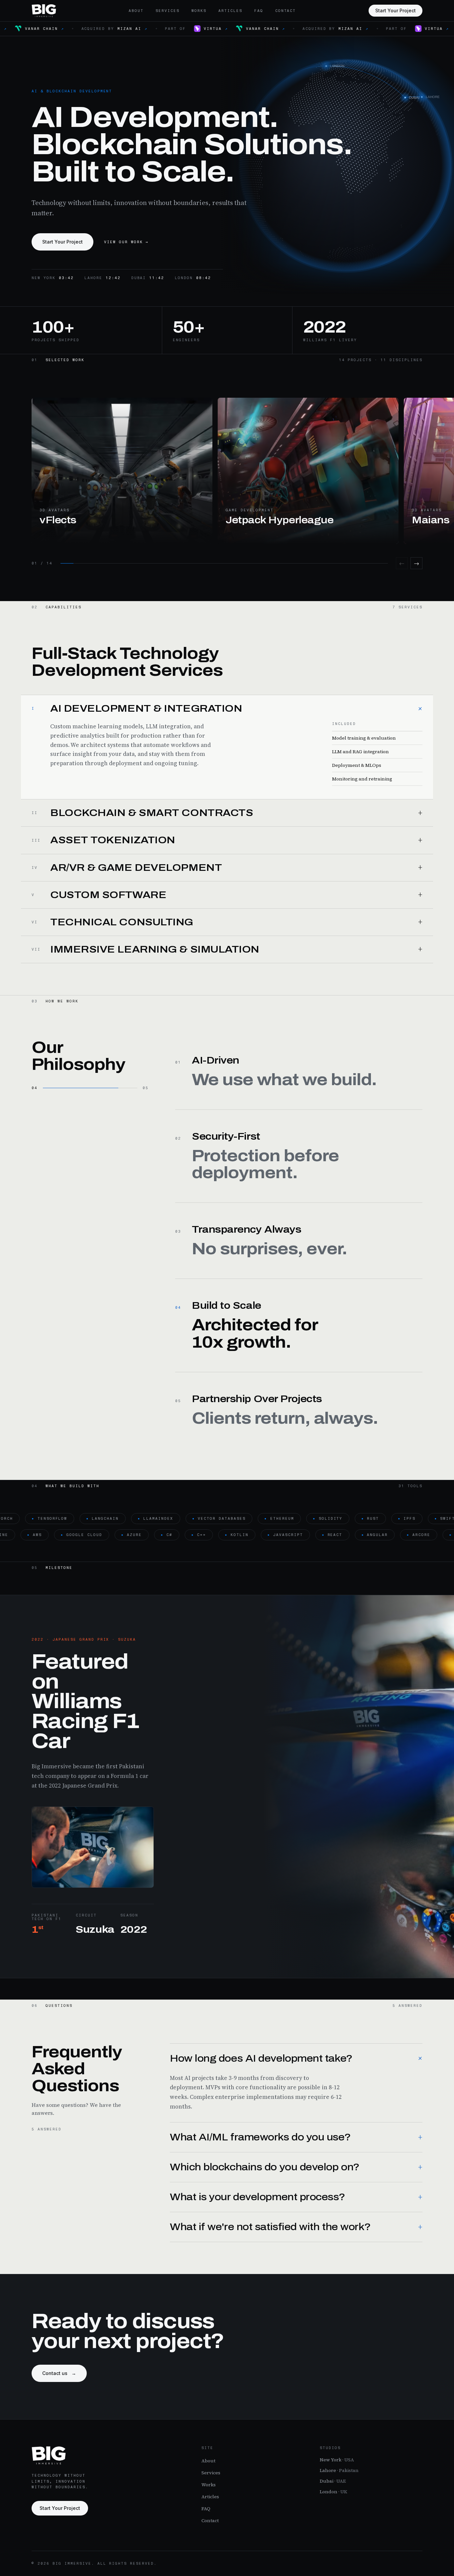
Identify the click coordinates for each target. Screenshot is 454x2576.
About (136, 11)
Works (199, 11)
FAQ (259, 11)
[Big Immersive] (44, 11)
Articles (230, 11)
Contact (286, 11)
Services (168, 11)
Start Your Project (396, 10)
